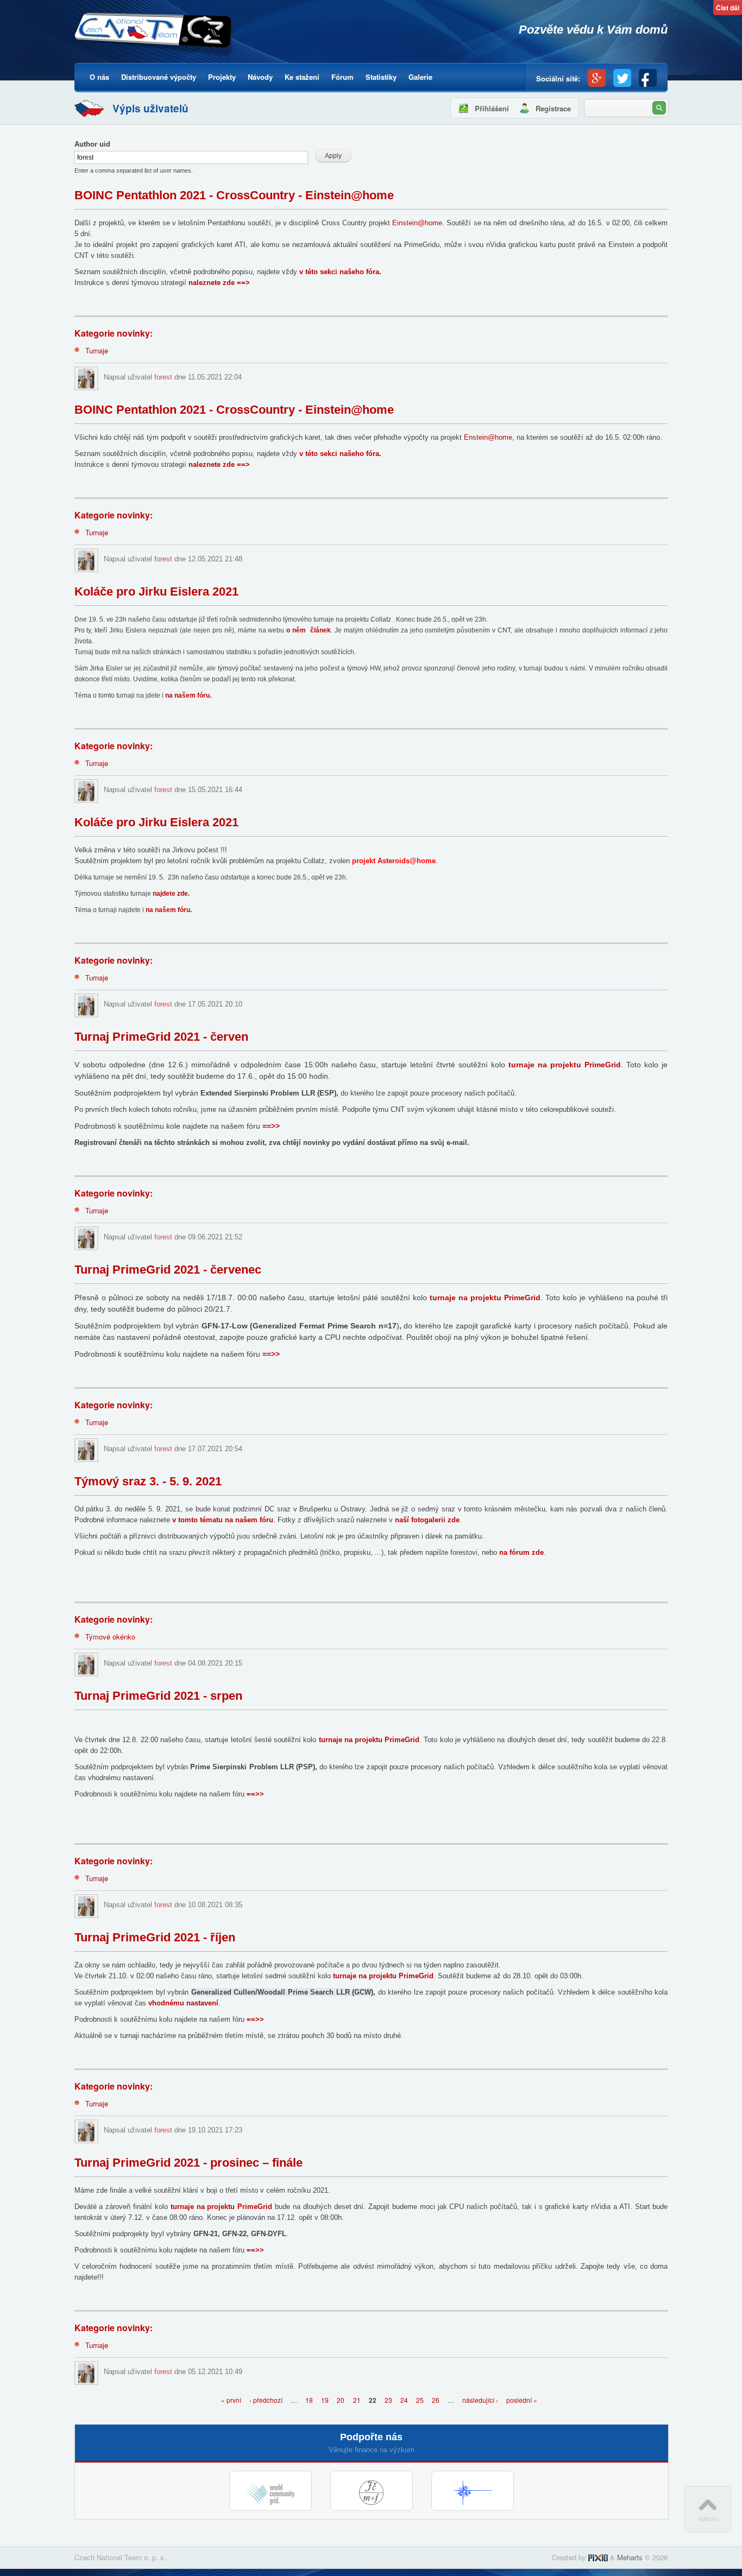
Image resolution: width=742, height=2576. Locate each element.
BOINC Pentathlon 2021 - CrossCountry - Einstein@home (234, 195)
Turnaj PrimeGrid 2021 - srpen (158, 1696)
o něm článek (309, 630)
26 (436, 2400)
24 (404, 2400)
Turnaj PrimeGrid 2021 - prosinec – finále (188, 2163)
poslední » (522, 2400)
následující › (480, 2400)
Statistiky (381, 77)
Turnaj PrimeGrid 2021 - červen (161, 1037)
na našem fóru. (188, 695)
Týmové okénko (110, 1637)
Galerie (420, 77)
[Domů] (155, 36)
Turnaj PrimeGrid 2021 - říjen (155, 1937)
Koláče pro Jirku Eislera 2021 (156, 591)
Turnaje (97, 350)
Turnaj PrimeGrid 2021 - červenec (168, 1270)
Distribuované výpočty (159, 77)
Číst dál (729, 9)
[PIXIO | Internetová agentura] (598, 2557)
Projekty (222, 77)
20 (341, 2400)
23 (388, 2400)
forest (163, 377)
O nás (99, 77)
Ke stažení (302, 77)
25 (420, 2400)
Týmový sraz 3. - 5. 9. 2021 (148, 1481)
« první (231, 2400)
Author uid (92, 144)
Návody (260, 77)
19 (325, 2400)
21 (357, 2400)
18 (309, 2400)
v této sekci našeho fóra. (340, 272)
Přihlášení (492, 108)
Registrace (553, 108)
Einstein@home (417, 223)
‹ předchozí (266, 2400)
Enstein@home (488, 437)
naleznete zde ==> (219, 283)
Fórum (342, 77)
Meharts (630, 2557)
